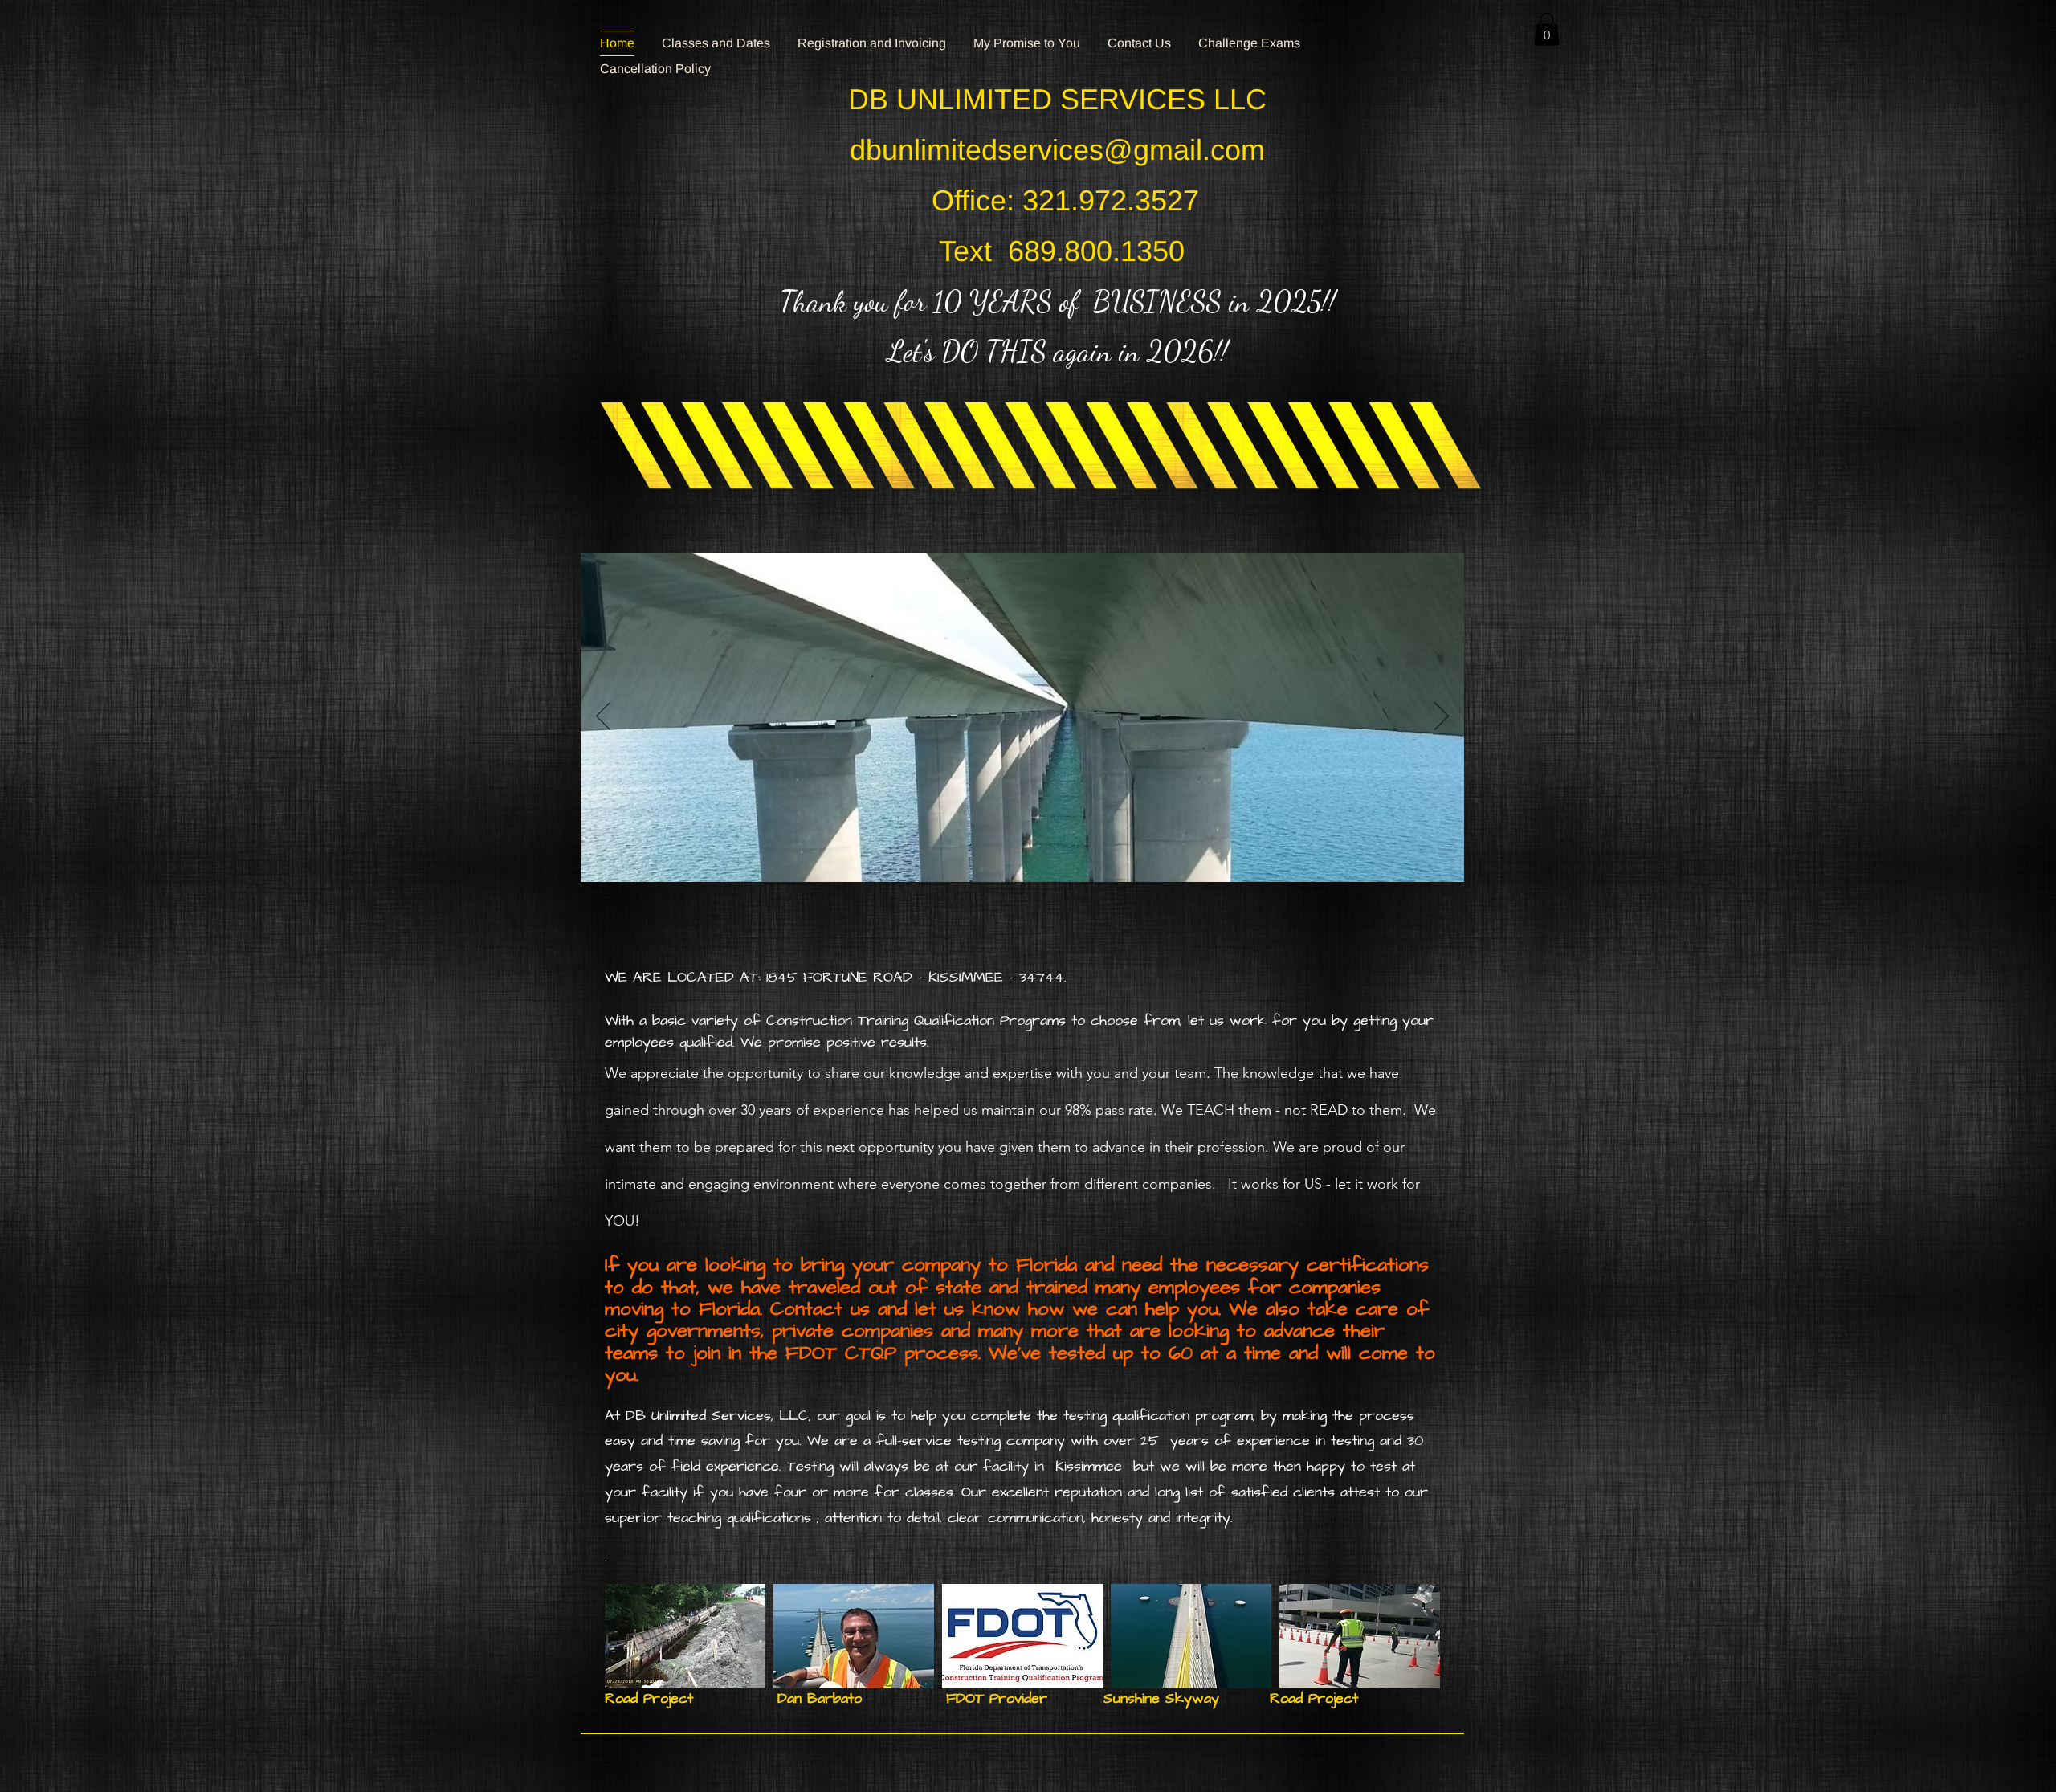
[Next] (1442, 717)
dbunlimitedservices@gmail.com (1057, 150)
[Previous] (603, 717)
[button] (1547, 29)
